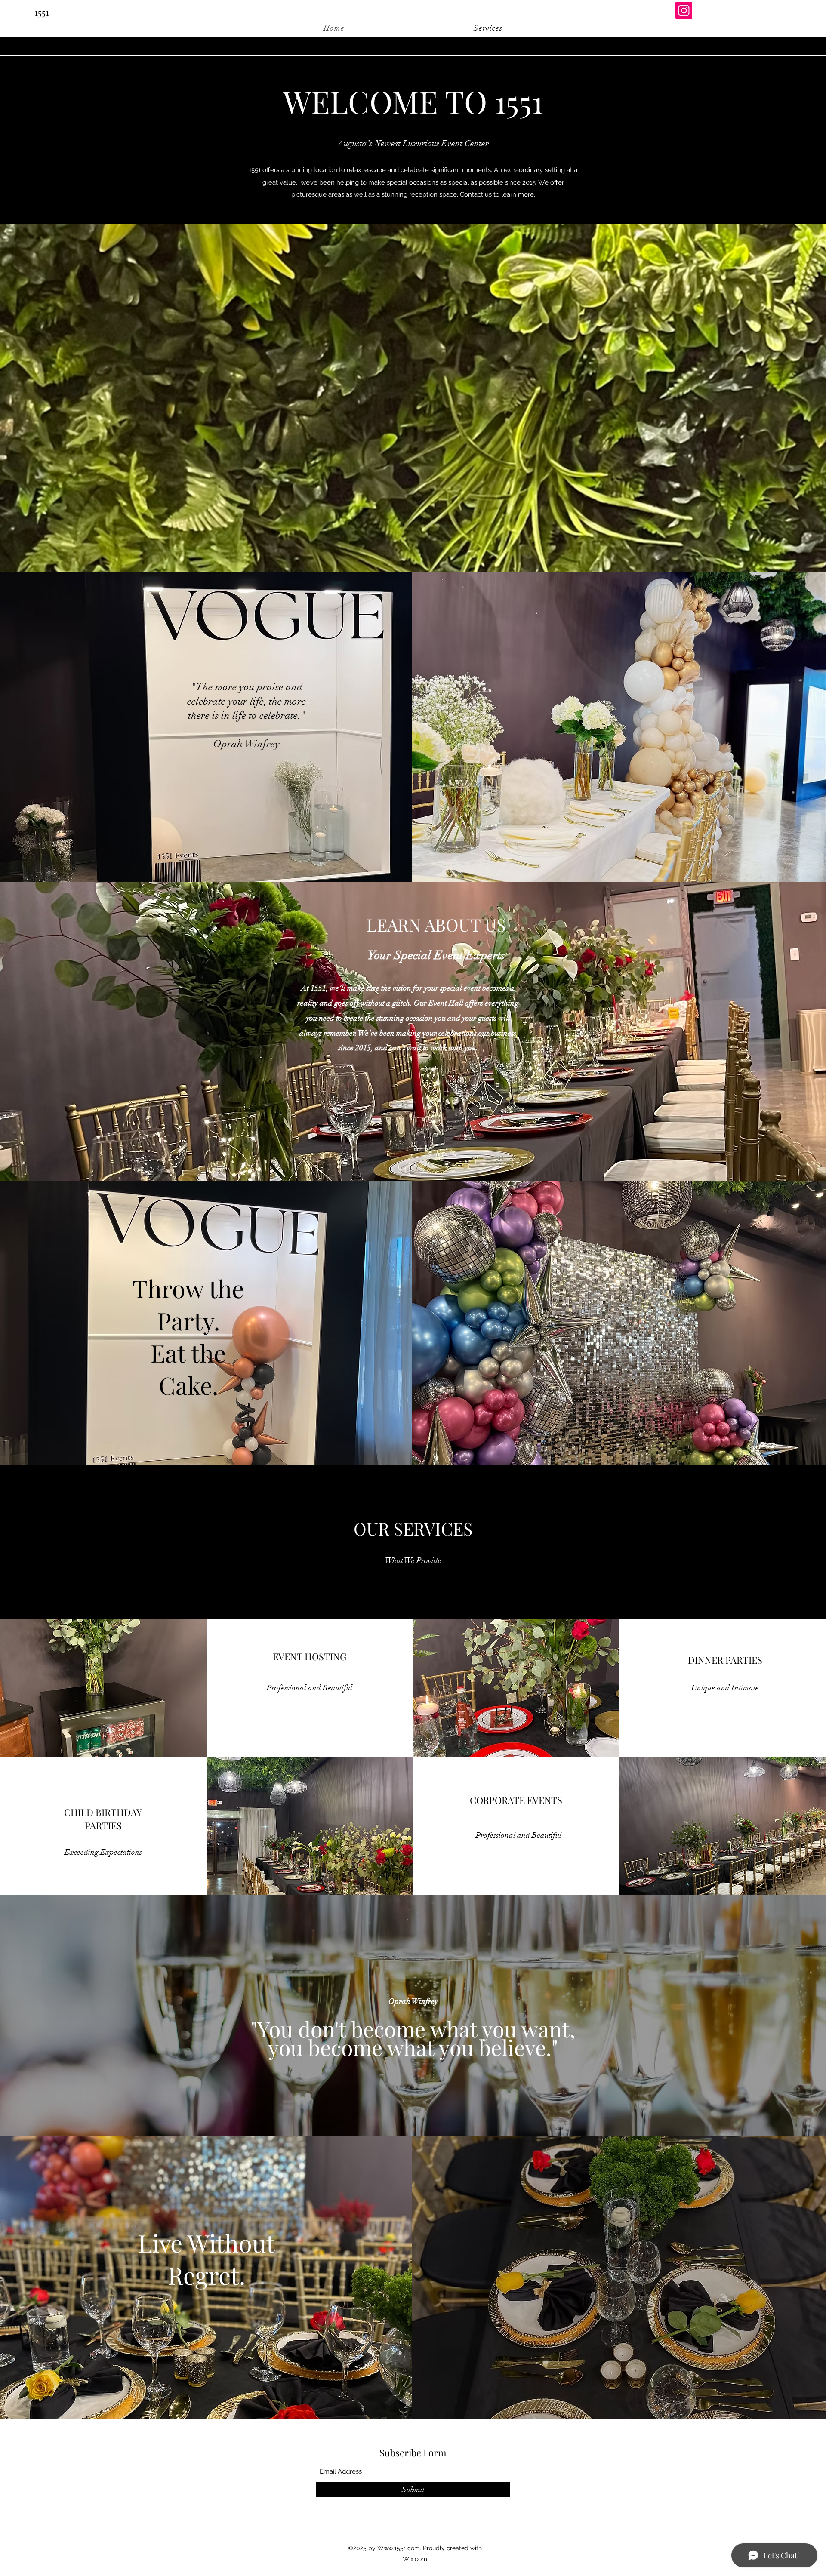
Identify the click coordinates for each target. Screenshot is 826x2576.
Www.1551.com (399, 2548)
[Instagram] (684, 11)
